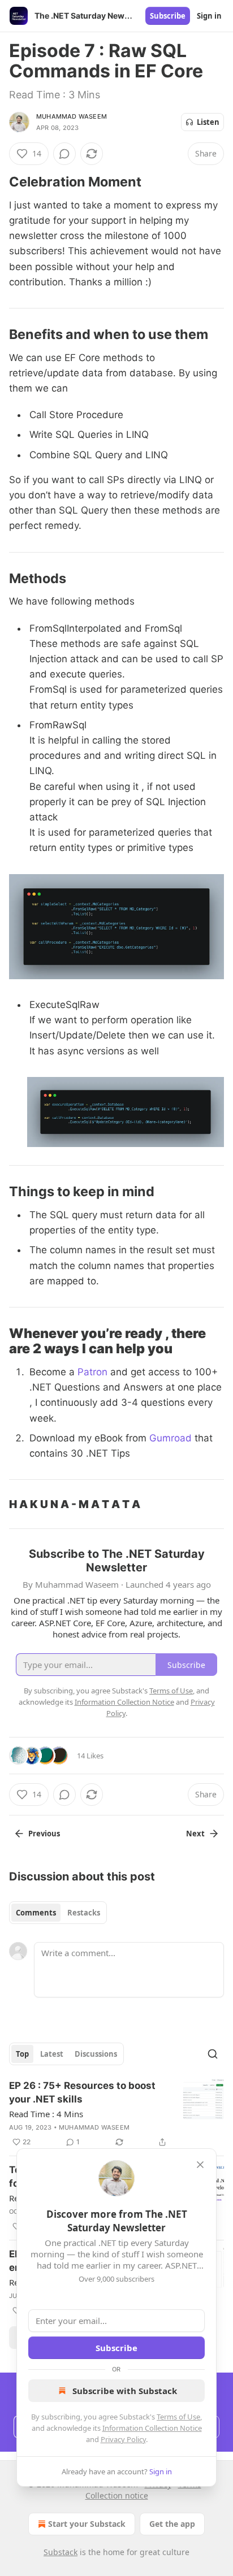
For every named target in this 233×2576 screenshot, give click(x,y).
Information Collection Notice (152, 2428)
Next (195, 1834)
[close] (200, 2165)
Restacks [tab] (84, 1913)
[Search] (213, 2054)
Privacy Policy (123, 2439)
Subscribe (168, 16)
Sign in (209, 16)
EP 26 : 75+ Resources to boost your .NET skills (82, 2092)
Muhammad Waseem (72, 116)
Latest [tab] (52, 2054)
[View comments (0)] (64, 154)
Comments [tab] (36, 1913)
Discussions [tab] (96, 2054)
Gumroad (172, 1438)
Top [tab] (22, 2054)
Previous (44, 1834)
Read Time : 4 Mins (46, 2114)
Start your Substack (87, 2524)
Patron (94, 1372)
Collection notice (117, 2495)
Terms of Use (178, 2417)
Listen (208, 122)
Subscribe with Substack (125, 2391)
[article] (116, 2114)
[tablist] (58, 1913)
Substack (61, 2552)
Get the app (172, 2524)
